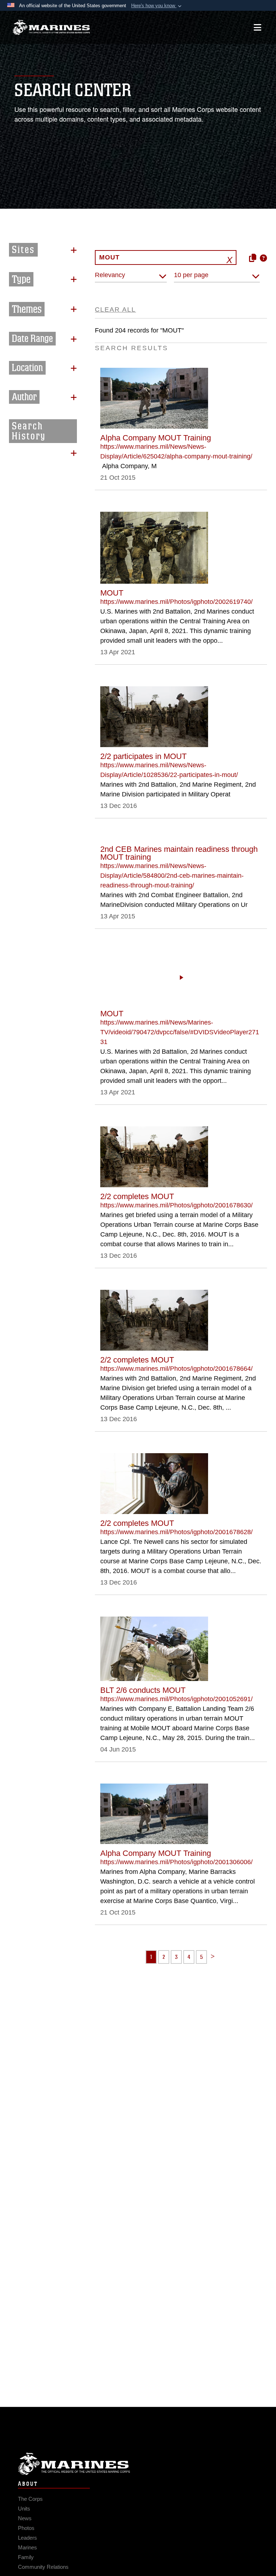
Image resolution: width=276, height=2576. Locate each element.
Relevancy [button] (110, 275)
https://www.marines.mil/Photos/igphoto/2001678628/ (176, 1532)
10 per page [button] (191, 275)
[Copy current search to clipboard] (253, 258)
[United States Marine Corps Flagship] (51, 27)
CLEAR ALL (115, 309)
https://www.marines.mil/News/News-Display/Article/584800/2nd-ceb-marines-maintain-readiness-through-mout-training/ (172, 876)
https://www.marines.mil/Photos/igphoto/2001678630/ (176, 1205)
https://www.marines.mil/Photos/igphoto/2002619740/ (176, 602)
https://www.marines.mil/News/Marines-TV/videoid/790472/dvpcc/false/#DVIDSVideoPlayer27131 (180, 1032)
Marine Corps (138, 2464)
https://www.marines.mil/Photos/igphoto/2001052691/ (176, 1699)
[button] (157, 6)
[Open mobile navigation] (257, 27)
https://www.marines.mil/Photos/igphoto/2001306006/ (176, 1862)
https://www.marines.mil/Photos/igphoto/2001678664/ (176, 1369)
